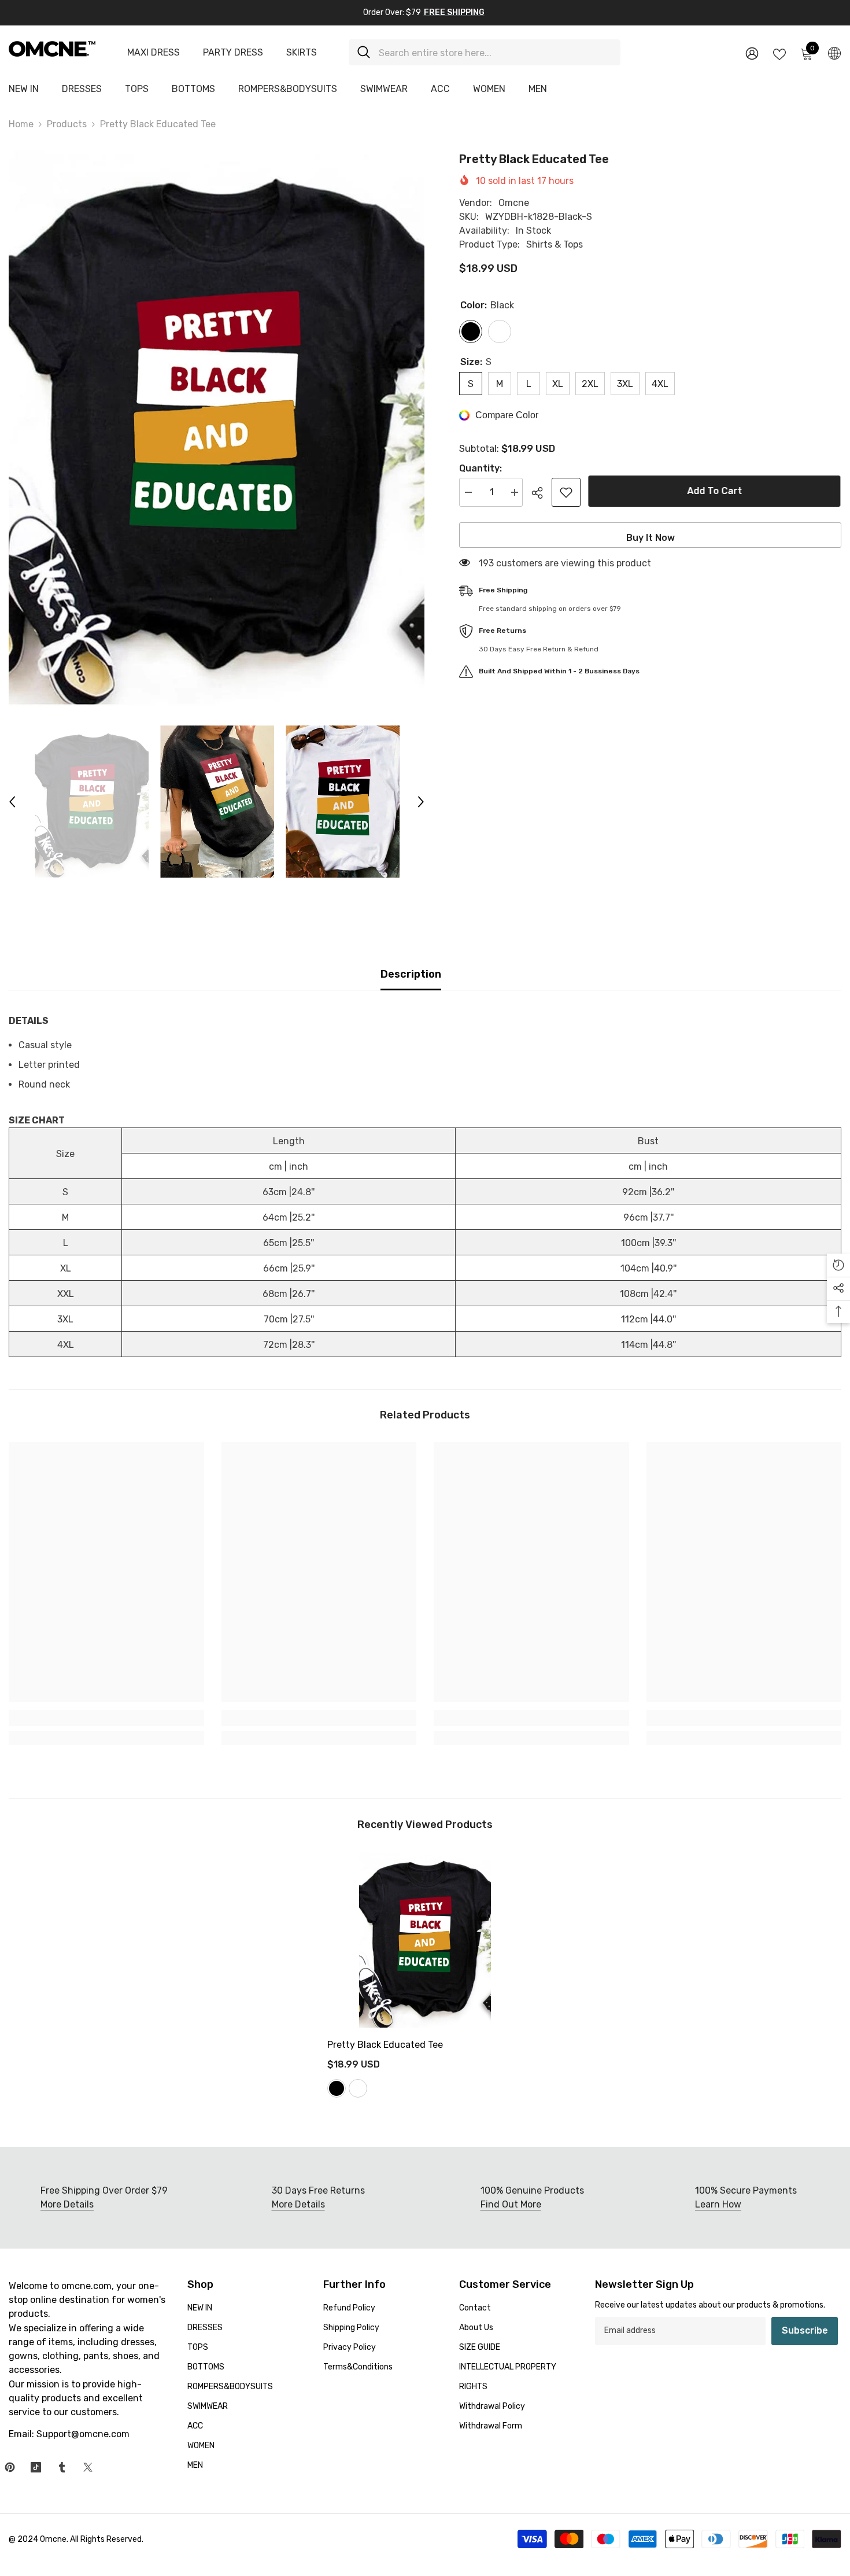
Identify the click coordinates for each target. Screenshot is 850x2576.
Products (67, 124)
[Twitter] (88, 2467)
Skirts (302, 52)
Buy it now (651, 538)
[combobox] (495, 52)
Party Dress (233, 52)
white (358, 2088)
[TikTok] (36, 2467)
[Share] (542, 493)
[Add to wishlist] (566, 492)
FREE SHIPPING (454, 12)
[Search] (485, 52)
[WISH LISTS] (779, 53)
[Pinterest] (10, 2467)
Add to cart (716, 491)
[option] (217, 428)
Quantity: (481, 468)
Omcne (514, 203)
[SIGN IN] (752, 53)
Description (411, 974)
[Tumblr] (62, 2467)
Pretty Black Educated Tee (385, 2045)
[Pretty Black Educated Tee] (425, 1940)
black (337, 2088)
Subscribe (805, 2330)
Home (21, 124)
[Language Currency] (834, 53)
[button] (12, 802)
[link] (106, 1718)
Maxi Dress (154, 52)
